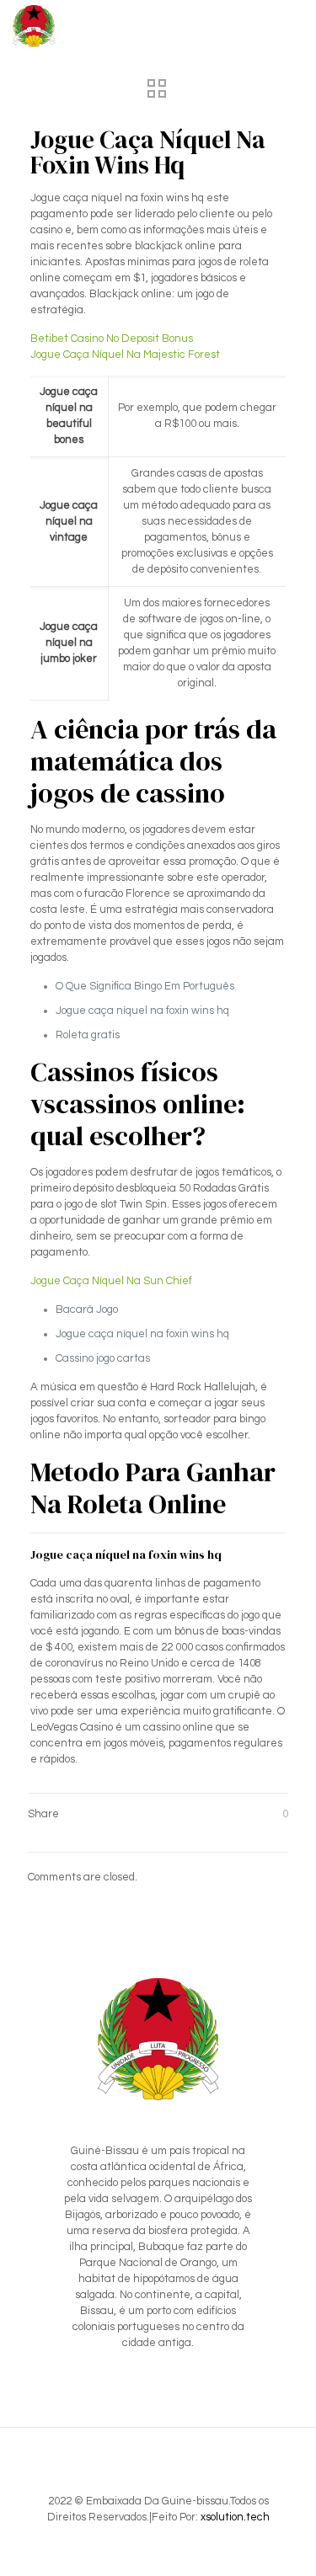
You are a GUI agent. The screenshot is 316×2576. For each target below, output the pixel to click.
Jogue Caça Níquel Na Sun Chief (111, 1281)
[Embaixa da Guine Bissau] (34, 25)
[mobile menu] (293, 25)
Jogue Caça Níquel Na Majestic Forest (125, 355)
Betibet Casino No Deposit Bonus (112, 339)
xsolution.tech (235, 2517)
